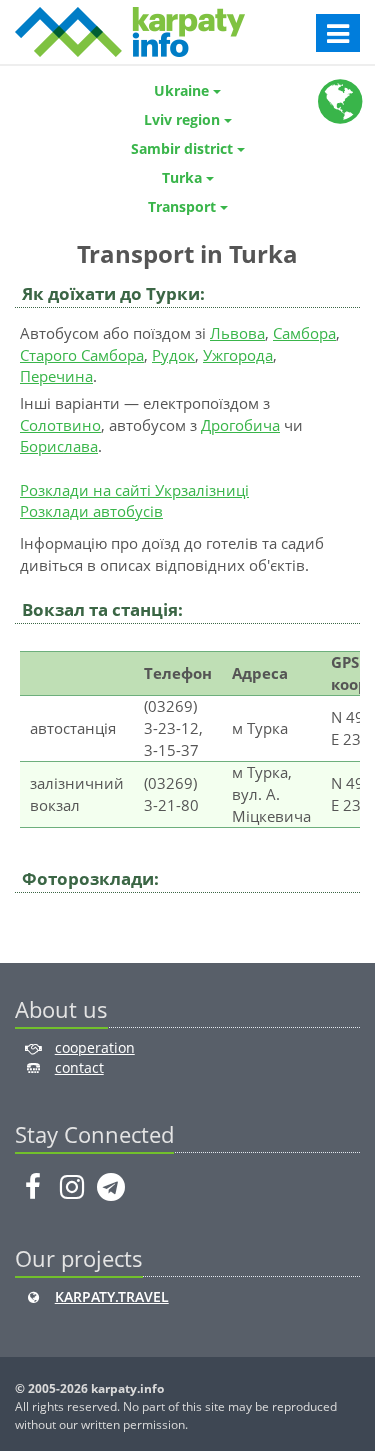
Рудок (173, 355)
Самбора (304, 333)
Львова (237, 333)
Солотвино (60, 425)
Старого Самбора (82, 355)
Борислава (59, 446)
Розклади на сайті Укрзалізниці (134, 490)
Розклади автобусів (91, 511)
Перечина (56, 376)
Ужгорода (238, 355)
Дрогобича (240, 425)
